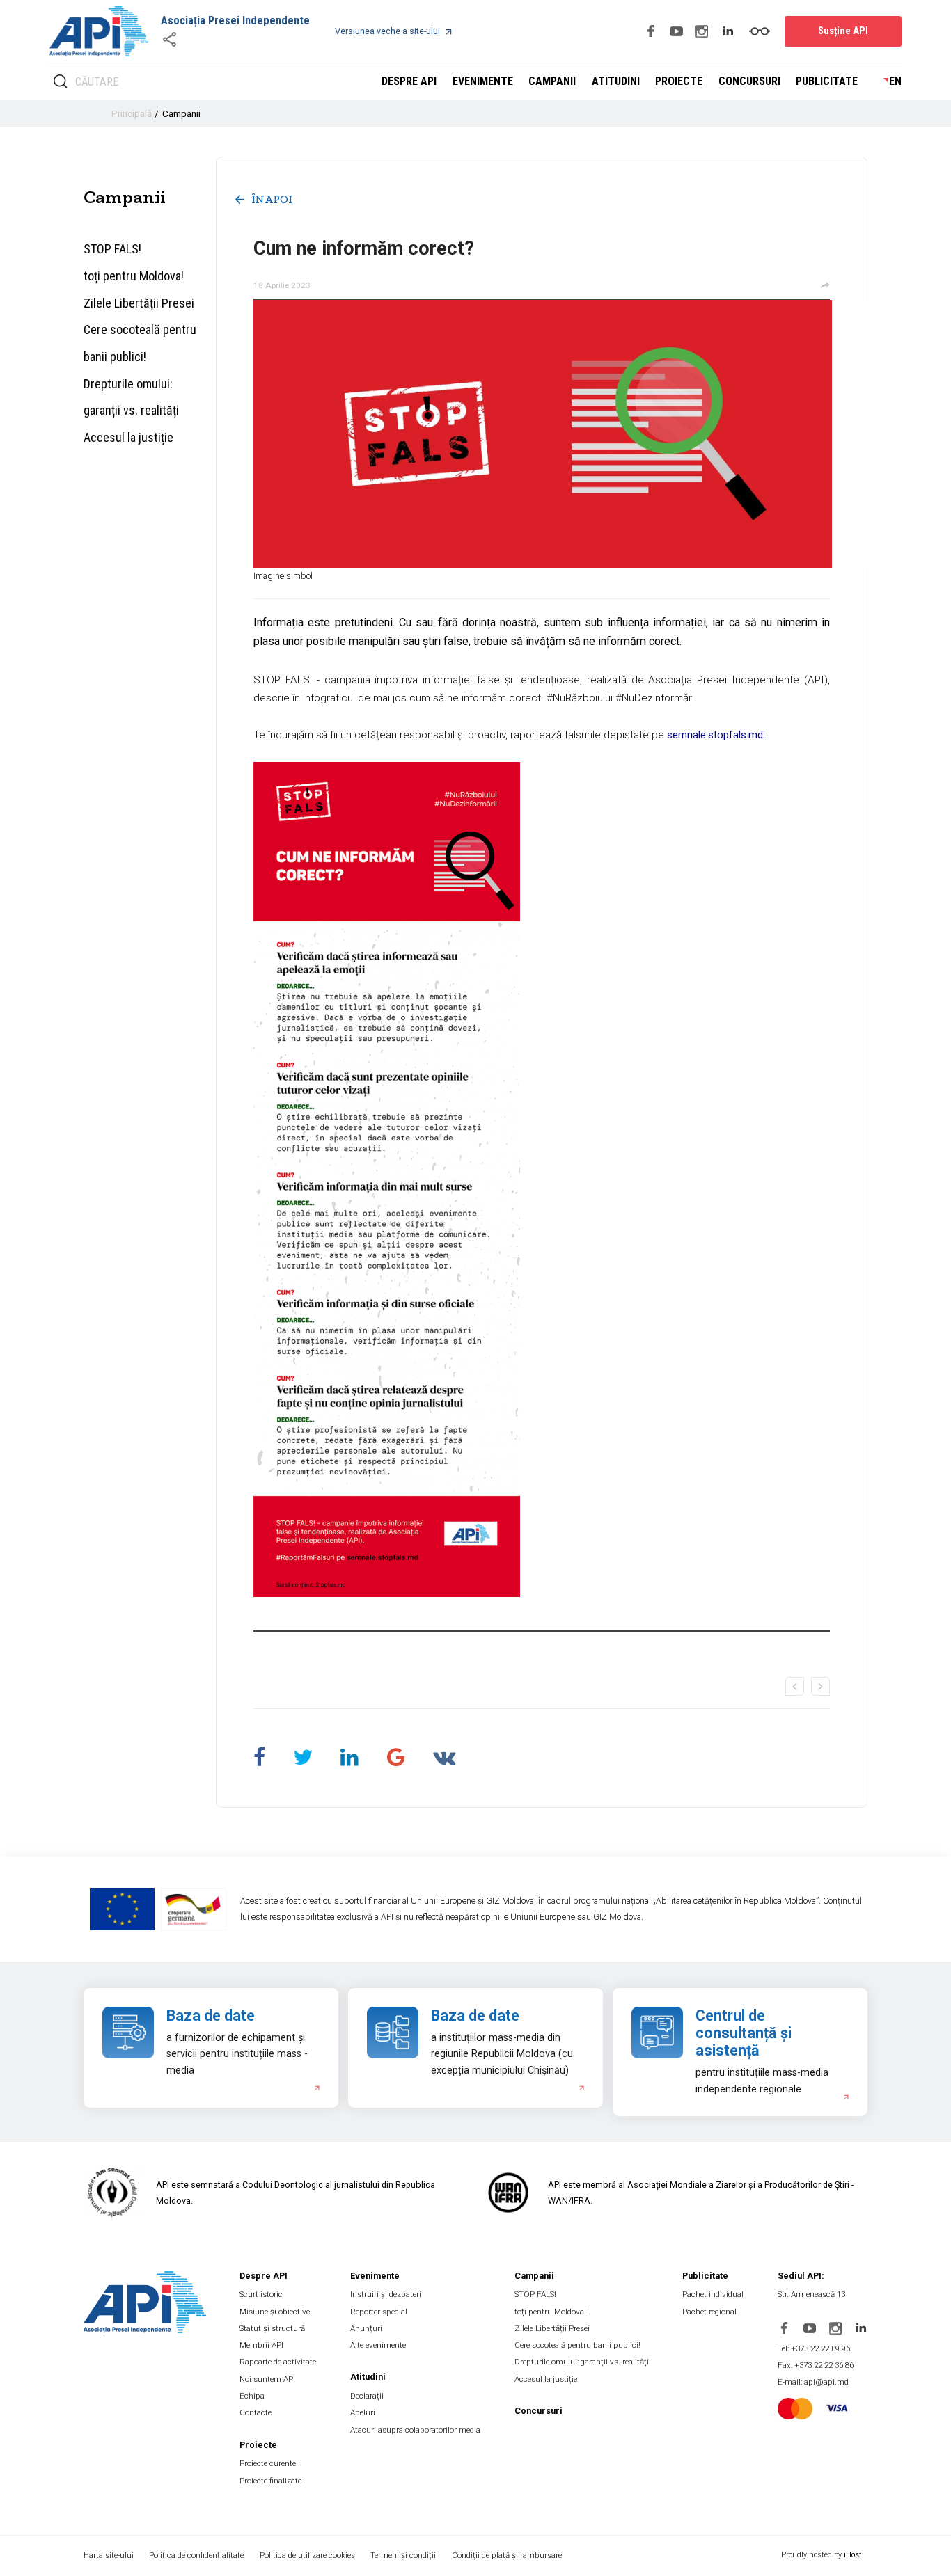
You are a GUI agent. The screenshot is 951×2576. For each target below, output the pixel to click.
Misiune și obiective (275, 2312)
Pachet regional (709, 2312)
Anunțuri (366, 2328)
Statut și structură (272, 2328)
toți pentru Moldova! (134, 276)
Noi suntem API (267, 2379)
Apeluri (363, 2412)
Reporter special (379, 2312)
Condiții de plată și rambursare (507, 2555)
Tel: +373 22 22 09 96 (814, 2348)
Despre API (409, 81)
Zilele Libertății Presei (139, 303)
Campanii (552, 81)
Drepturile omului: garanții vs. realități (131, 397)
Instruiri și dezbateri (386, 2294)
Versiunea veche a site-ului (387, 31)
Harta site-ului (109, 2555)
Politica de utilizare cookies (307, 2555)
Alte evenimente (378, 2345)
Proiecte (679, 81)
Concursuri (749, 81)
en (895, 81)
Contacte (256, 2412)
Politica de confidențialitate (196, 2555)
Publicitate (827, 81)
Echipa (252, 2396)
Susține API (843, 31)
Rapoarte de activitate (278, 2362)
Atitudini (616, 81)
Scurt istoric (261, 2294)
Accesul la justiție (128, 437)
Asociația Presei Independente (235, 21)
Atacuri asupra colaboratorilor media (415, 2430)
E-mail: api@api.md (813, 2382)
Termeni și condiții (403, 2555)
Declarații (367, 2396)
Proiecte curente (268, 2463)
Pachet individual (713, 2294)
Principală (132, 114)
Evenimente (483, 81)
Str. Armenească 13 (811, 2294)
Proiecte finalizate (270, 2481)
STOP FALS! (112, 249)
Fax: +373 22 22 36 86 (816, 2365)
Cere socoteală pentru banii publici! (140, 343)
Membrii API (261, 2345)
